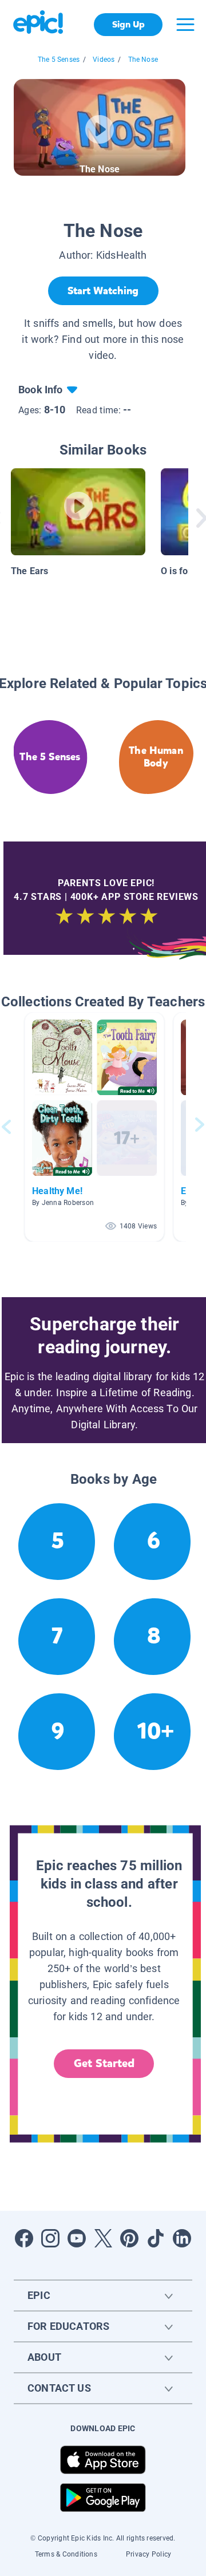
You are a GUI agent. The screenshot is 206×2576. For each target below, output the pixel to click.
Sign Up (128, 24)
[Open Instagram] (50, 2238)
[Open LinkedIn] (182, 2238)
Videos (104, 60)
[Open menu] (185, 25)
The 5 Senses (59, 60)
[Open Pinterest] (129, 2238)
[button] (94, 1127)
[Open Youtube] (77, 2238)
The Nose (143, 60)
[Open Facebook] (24, 2238)
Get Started (104, 2063)
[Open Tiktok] (156, 2238)
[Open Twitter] (103, 2238)
